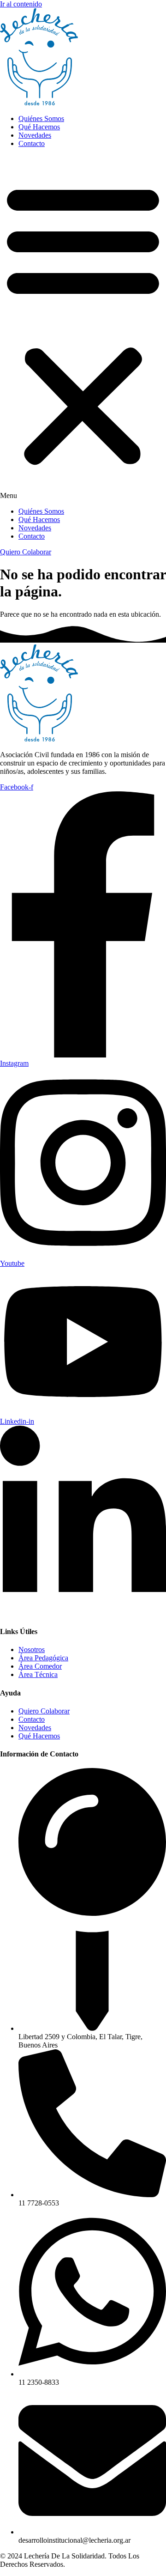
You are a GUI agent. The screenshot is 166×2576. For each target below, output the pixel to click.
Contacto (32, 143)
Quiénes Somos (41, 118)
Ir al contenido (21, 4)
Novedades (35, 135)
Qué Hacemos (39, 127)
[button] (83, 328)
